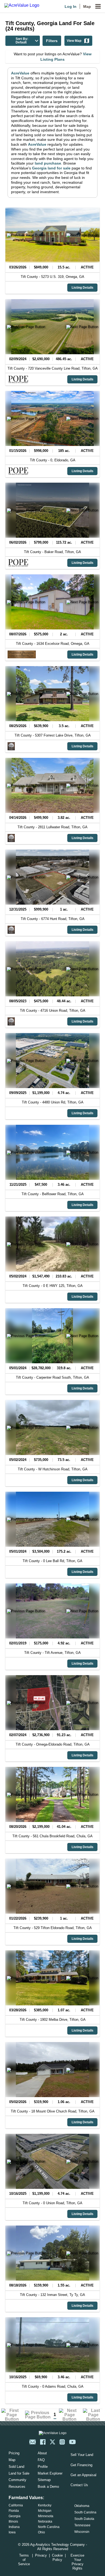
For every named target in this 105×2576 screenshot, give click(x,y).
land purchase (48, 163)
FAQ (41, 2460)
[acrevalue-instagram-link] (62, 2442)
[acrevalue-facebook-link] (43, 2442)
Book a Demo (48, 2487)
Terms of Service (24, 2560)
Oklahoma (82, 2506)
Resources (17, 2487)
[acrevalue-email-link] (33, 2442)
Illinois (13, 2522)
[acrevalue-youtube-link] (72, 2442)
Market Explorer (50, 2473)
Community (17, 2480)
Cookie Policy (57, 2558)
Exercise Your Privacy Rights (77, 2562)
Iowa (12, 2532)
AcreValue (20, 73)
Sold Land (16, 2467)
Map (87, 6)
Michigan (45, 2511)
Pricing (14, 2453)
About (42, 2453)
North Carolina (49, 2527)
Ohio (41, 2532)
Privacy (41, 2555)
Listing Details (83, 288)
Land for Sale (19, 2473)
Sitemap (44, 2480)
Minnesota (46, 2516)
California (16, 2505)
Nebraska (45, 2522)
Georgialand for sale (51, 168)
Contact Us (79, 2485)
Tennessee (82, 2525)
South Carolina (85, 2512)
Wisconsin (82, 2532)
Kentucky (45, 2505)
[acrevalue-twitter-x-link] (52, 2442)
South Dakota (84, 2519)
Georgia (15, 2516)
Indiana (14, 2527)
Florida (14, 2511)
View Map (74, 41)
